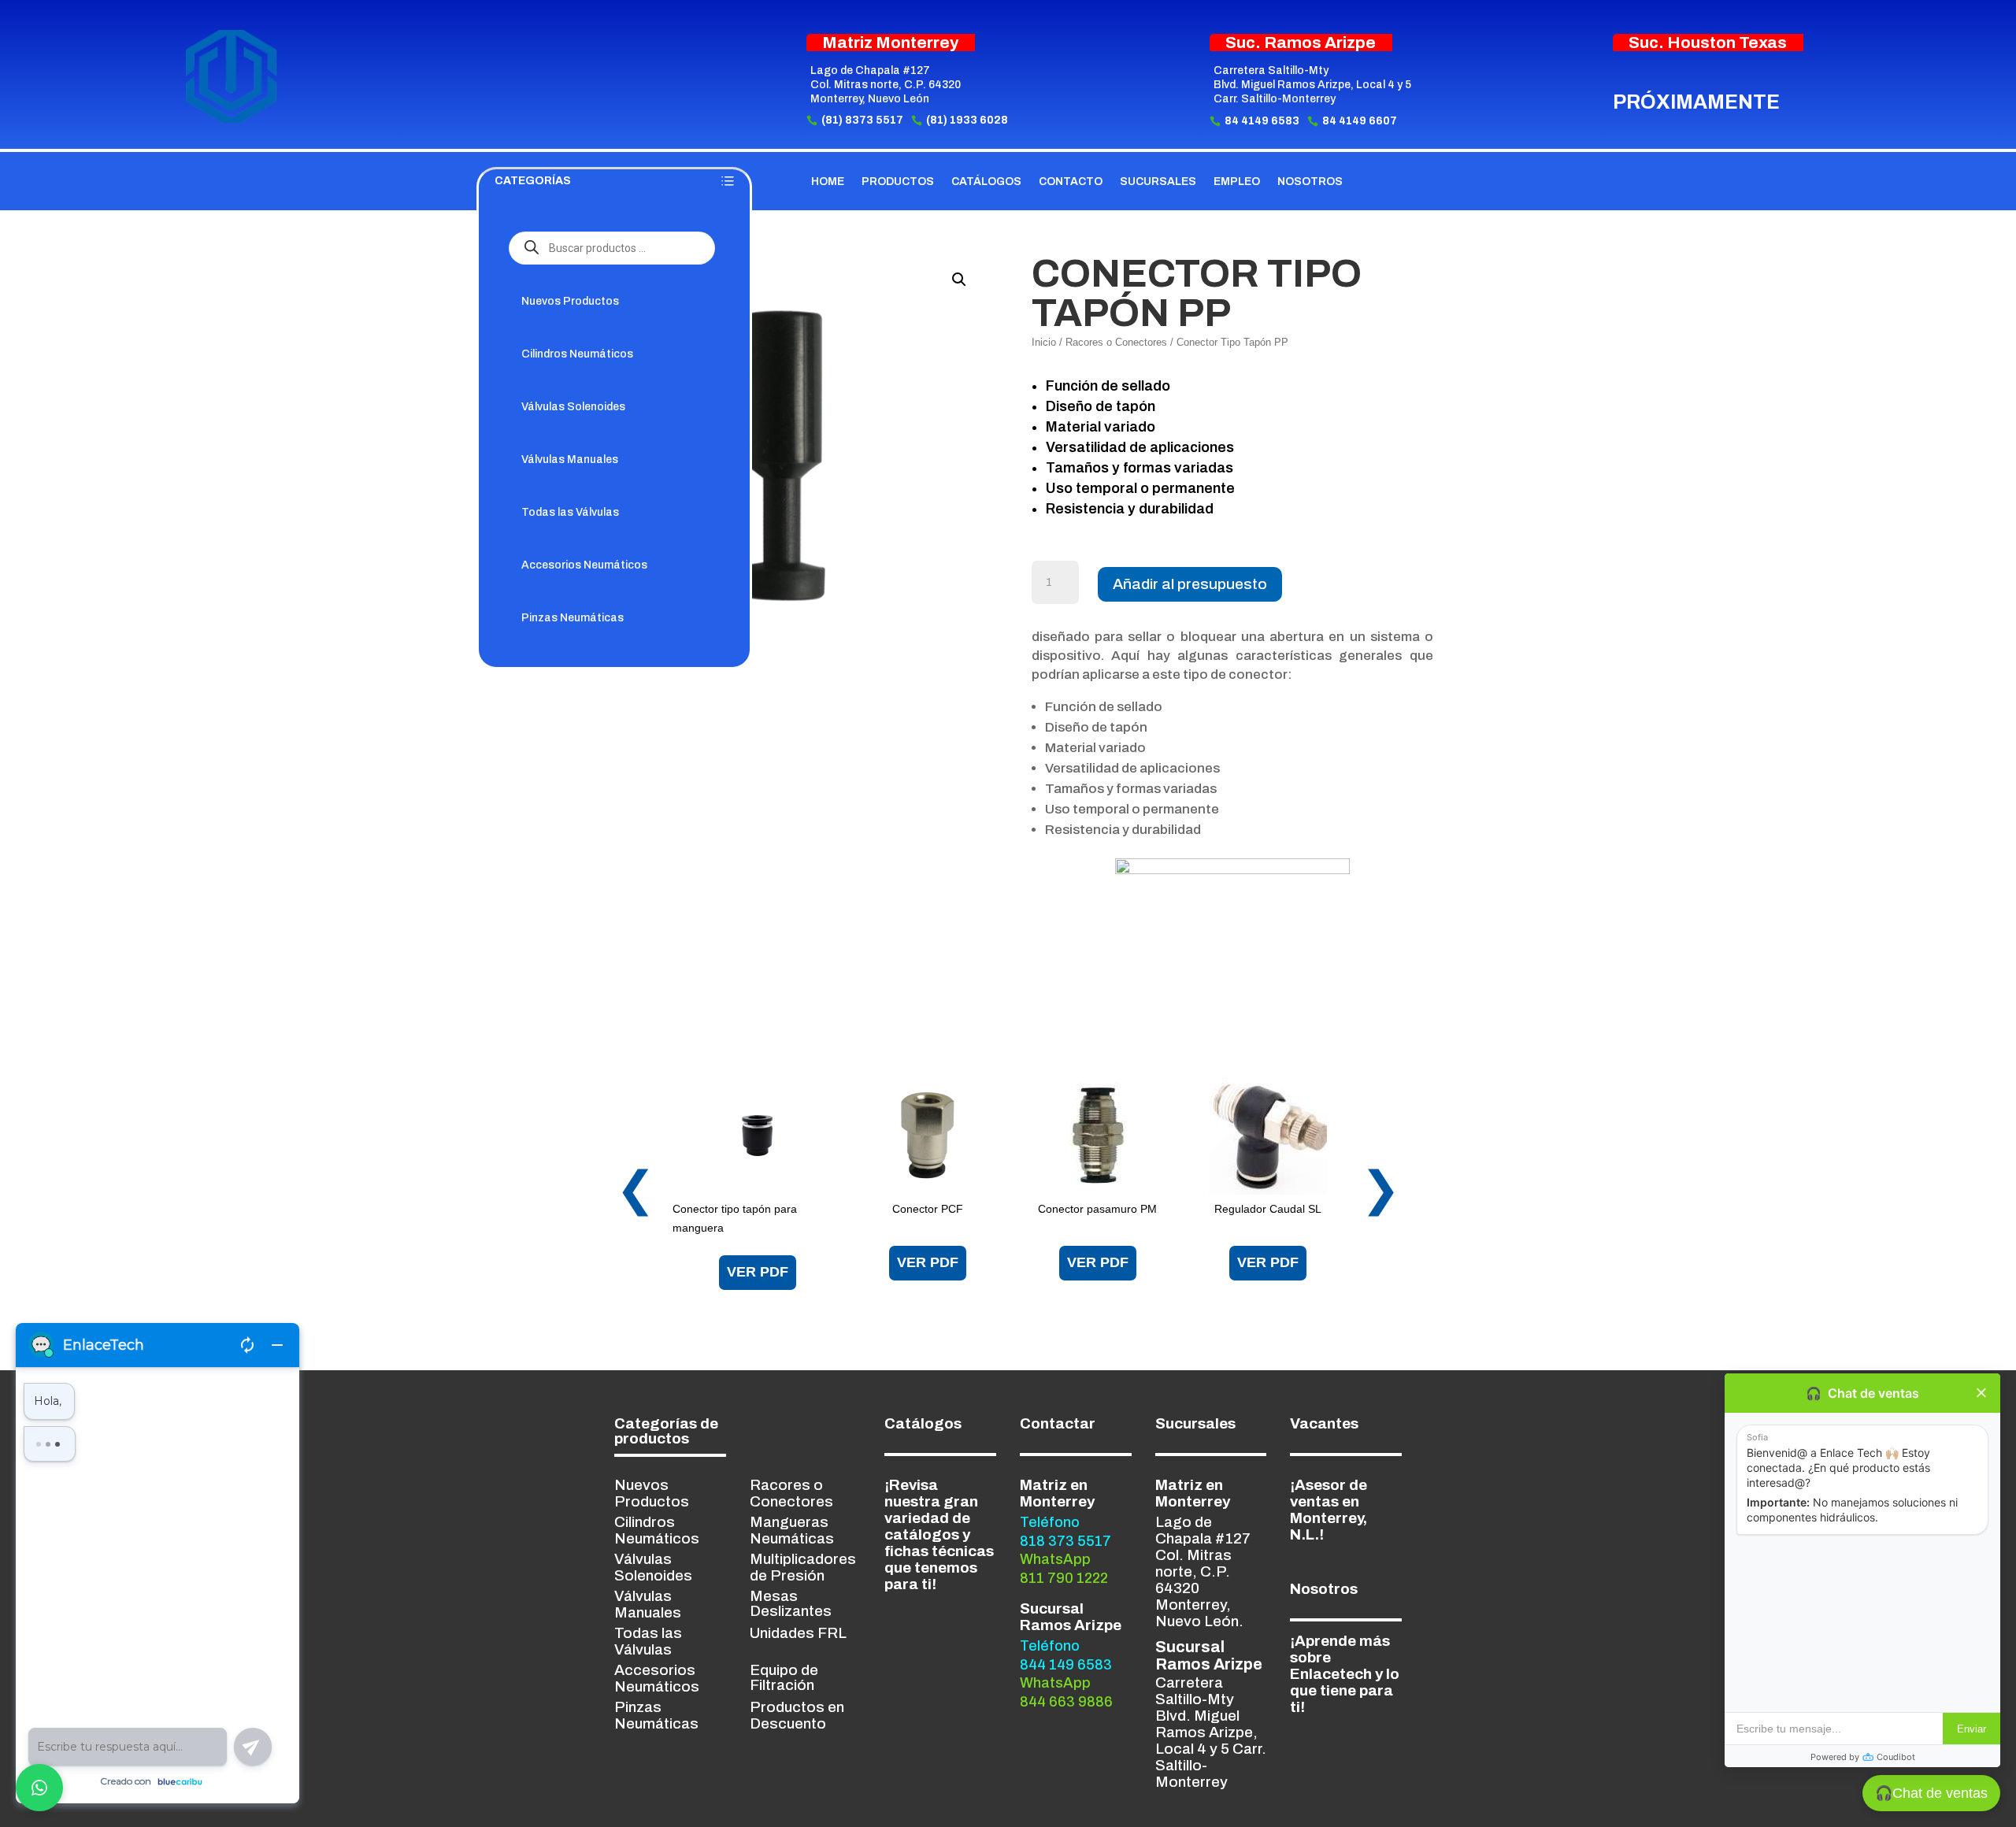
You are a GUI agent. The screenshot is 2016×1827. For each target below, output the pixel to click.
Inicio (1044, 342)
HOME (828, 182)
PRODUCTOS (898, 182)
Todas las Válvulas (570, 512)
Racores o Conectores (1116, 342)
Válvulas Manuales (570, 460)
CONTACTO (1071, 182)
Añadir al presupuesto (1190, 584)
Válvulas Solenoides (573, 407)
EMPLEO (1237, 182)
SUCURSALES (1158, 182)
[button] (959, 280)
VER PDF (758, 1272)
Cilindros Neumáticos (577, 354)
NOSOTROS (1310, 182)
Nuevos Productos (570, 301)
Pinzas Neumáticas (573, 618)
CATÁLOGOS (986, 182)
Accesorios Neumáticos (584, 565)
